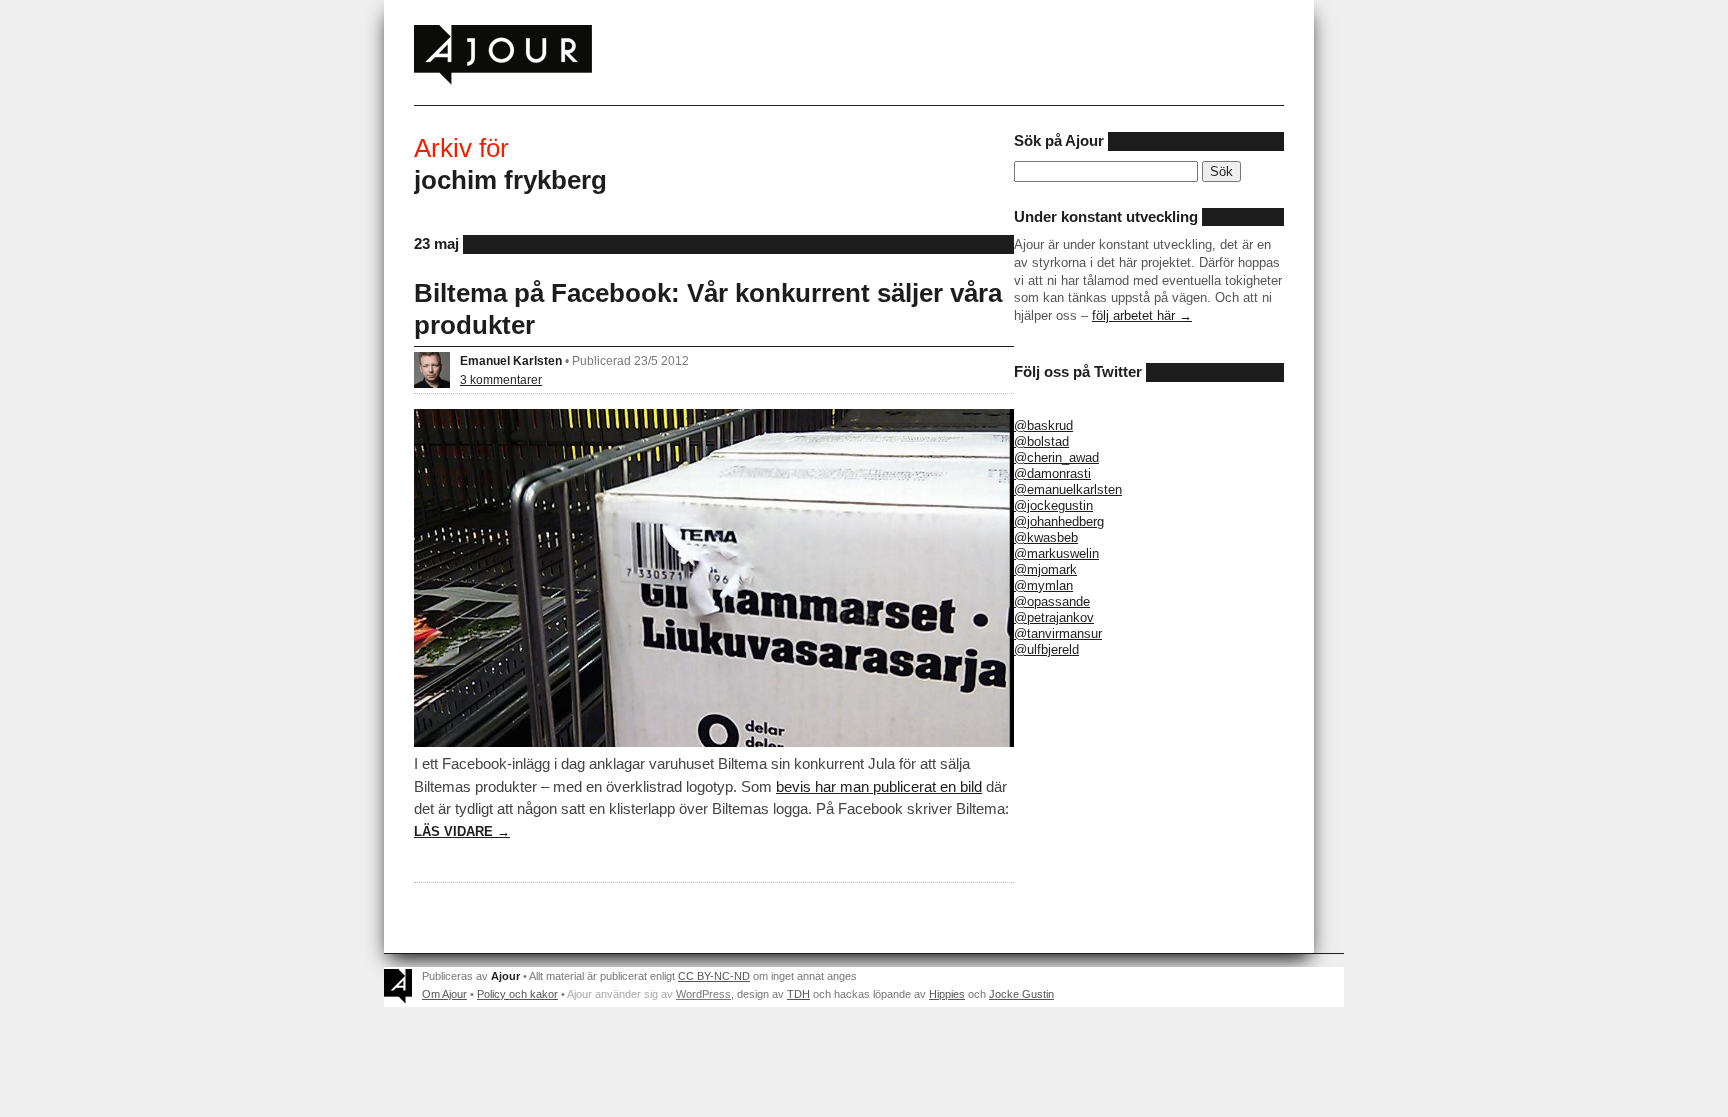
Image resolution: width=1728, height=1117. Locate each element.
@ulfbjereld (1046, 649)
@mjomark (1045, 569)
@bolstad (1041, 441)
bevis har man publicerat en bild (879, 786)
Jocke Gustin (1021, 994)
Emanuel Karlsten (511, 360)
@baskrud (1043, 425)
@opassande (1052, 601)
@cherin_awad (1056, 457)
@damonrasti (1052, 473)
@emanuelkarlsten (1068, 489)
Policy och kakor (517, 994)
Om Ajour (444, 994)
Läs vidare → (462, 831)
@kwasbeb (1046, 537)
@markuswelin (1056, 553)
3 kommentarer (501, 379)
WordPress (703, 994)
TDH (798, 994)
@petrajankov (1054, 617)
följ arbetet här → (1142, 315)
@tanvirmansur (1058, 633)
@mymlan (1043, 585)
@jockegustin (1053, 505)
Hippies (947, 994)
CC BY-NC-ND (714, 976)
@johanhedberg (1059, 521)
